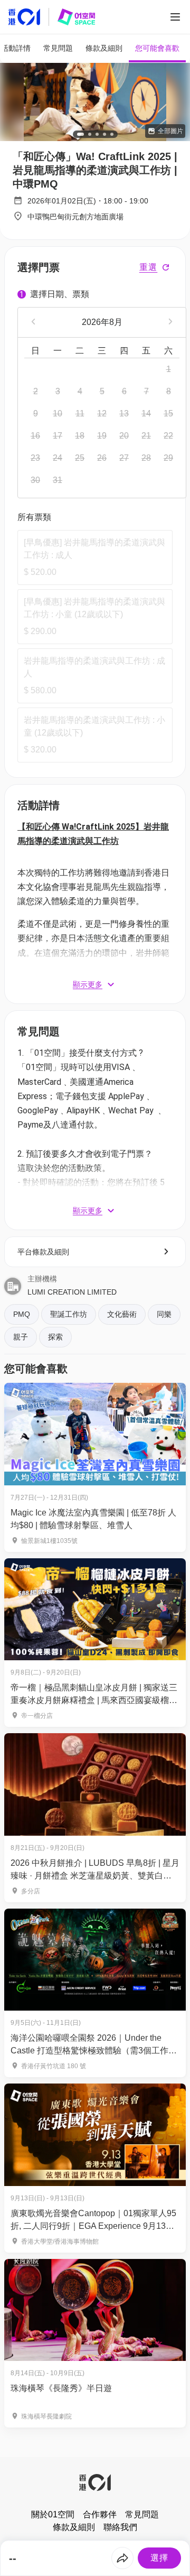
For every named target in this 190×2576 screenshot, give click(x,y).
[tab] (58, 48)
